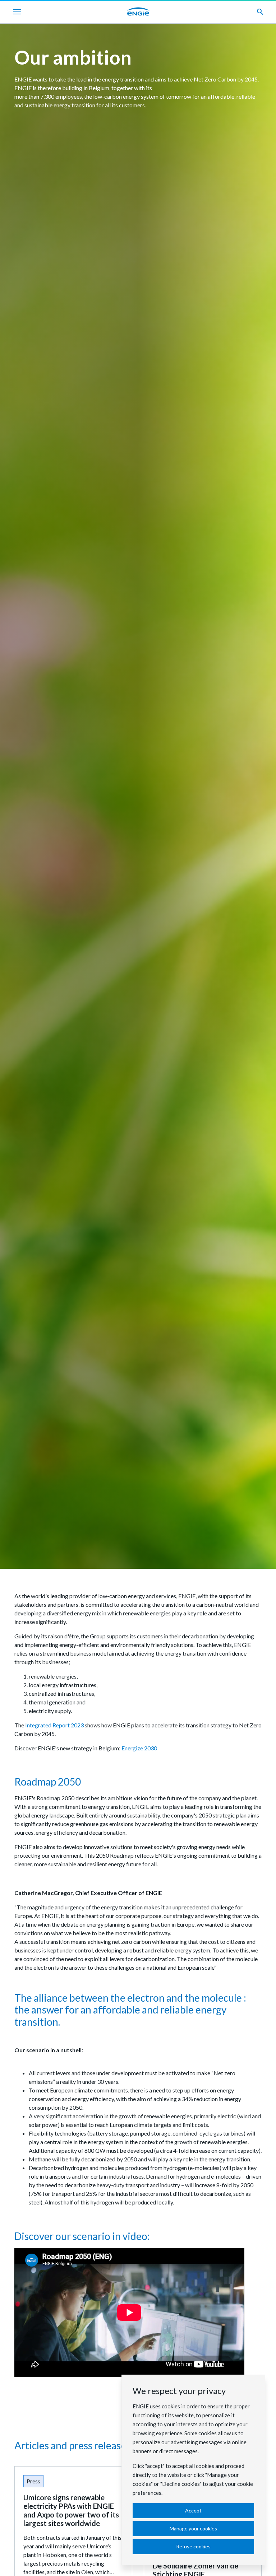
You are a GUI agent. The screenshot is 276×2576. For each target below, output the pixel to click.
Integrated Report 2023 (54, 1725)
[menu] (17, 12)
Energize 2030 (139, 1748)
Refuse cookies (193, 2546)
